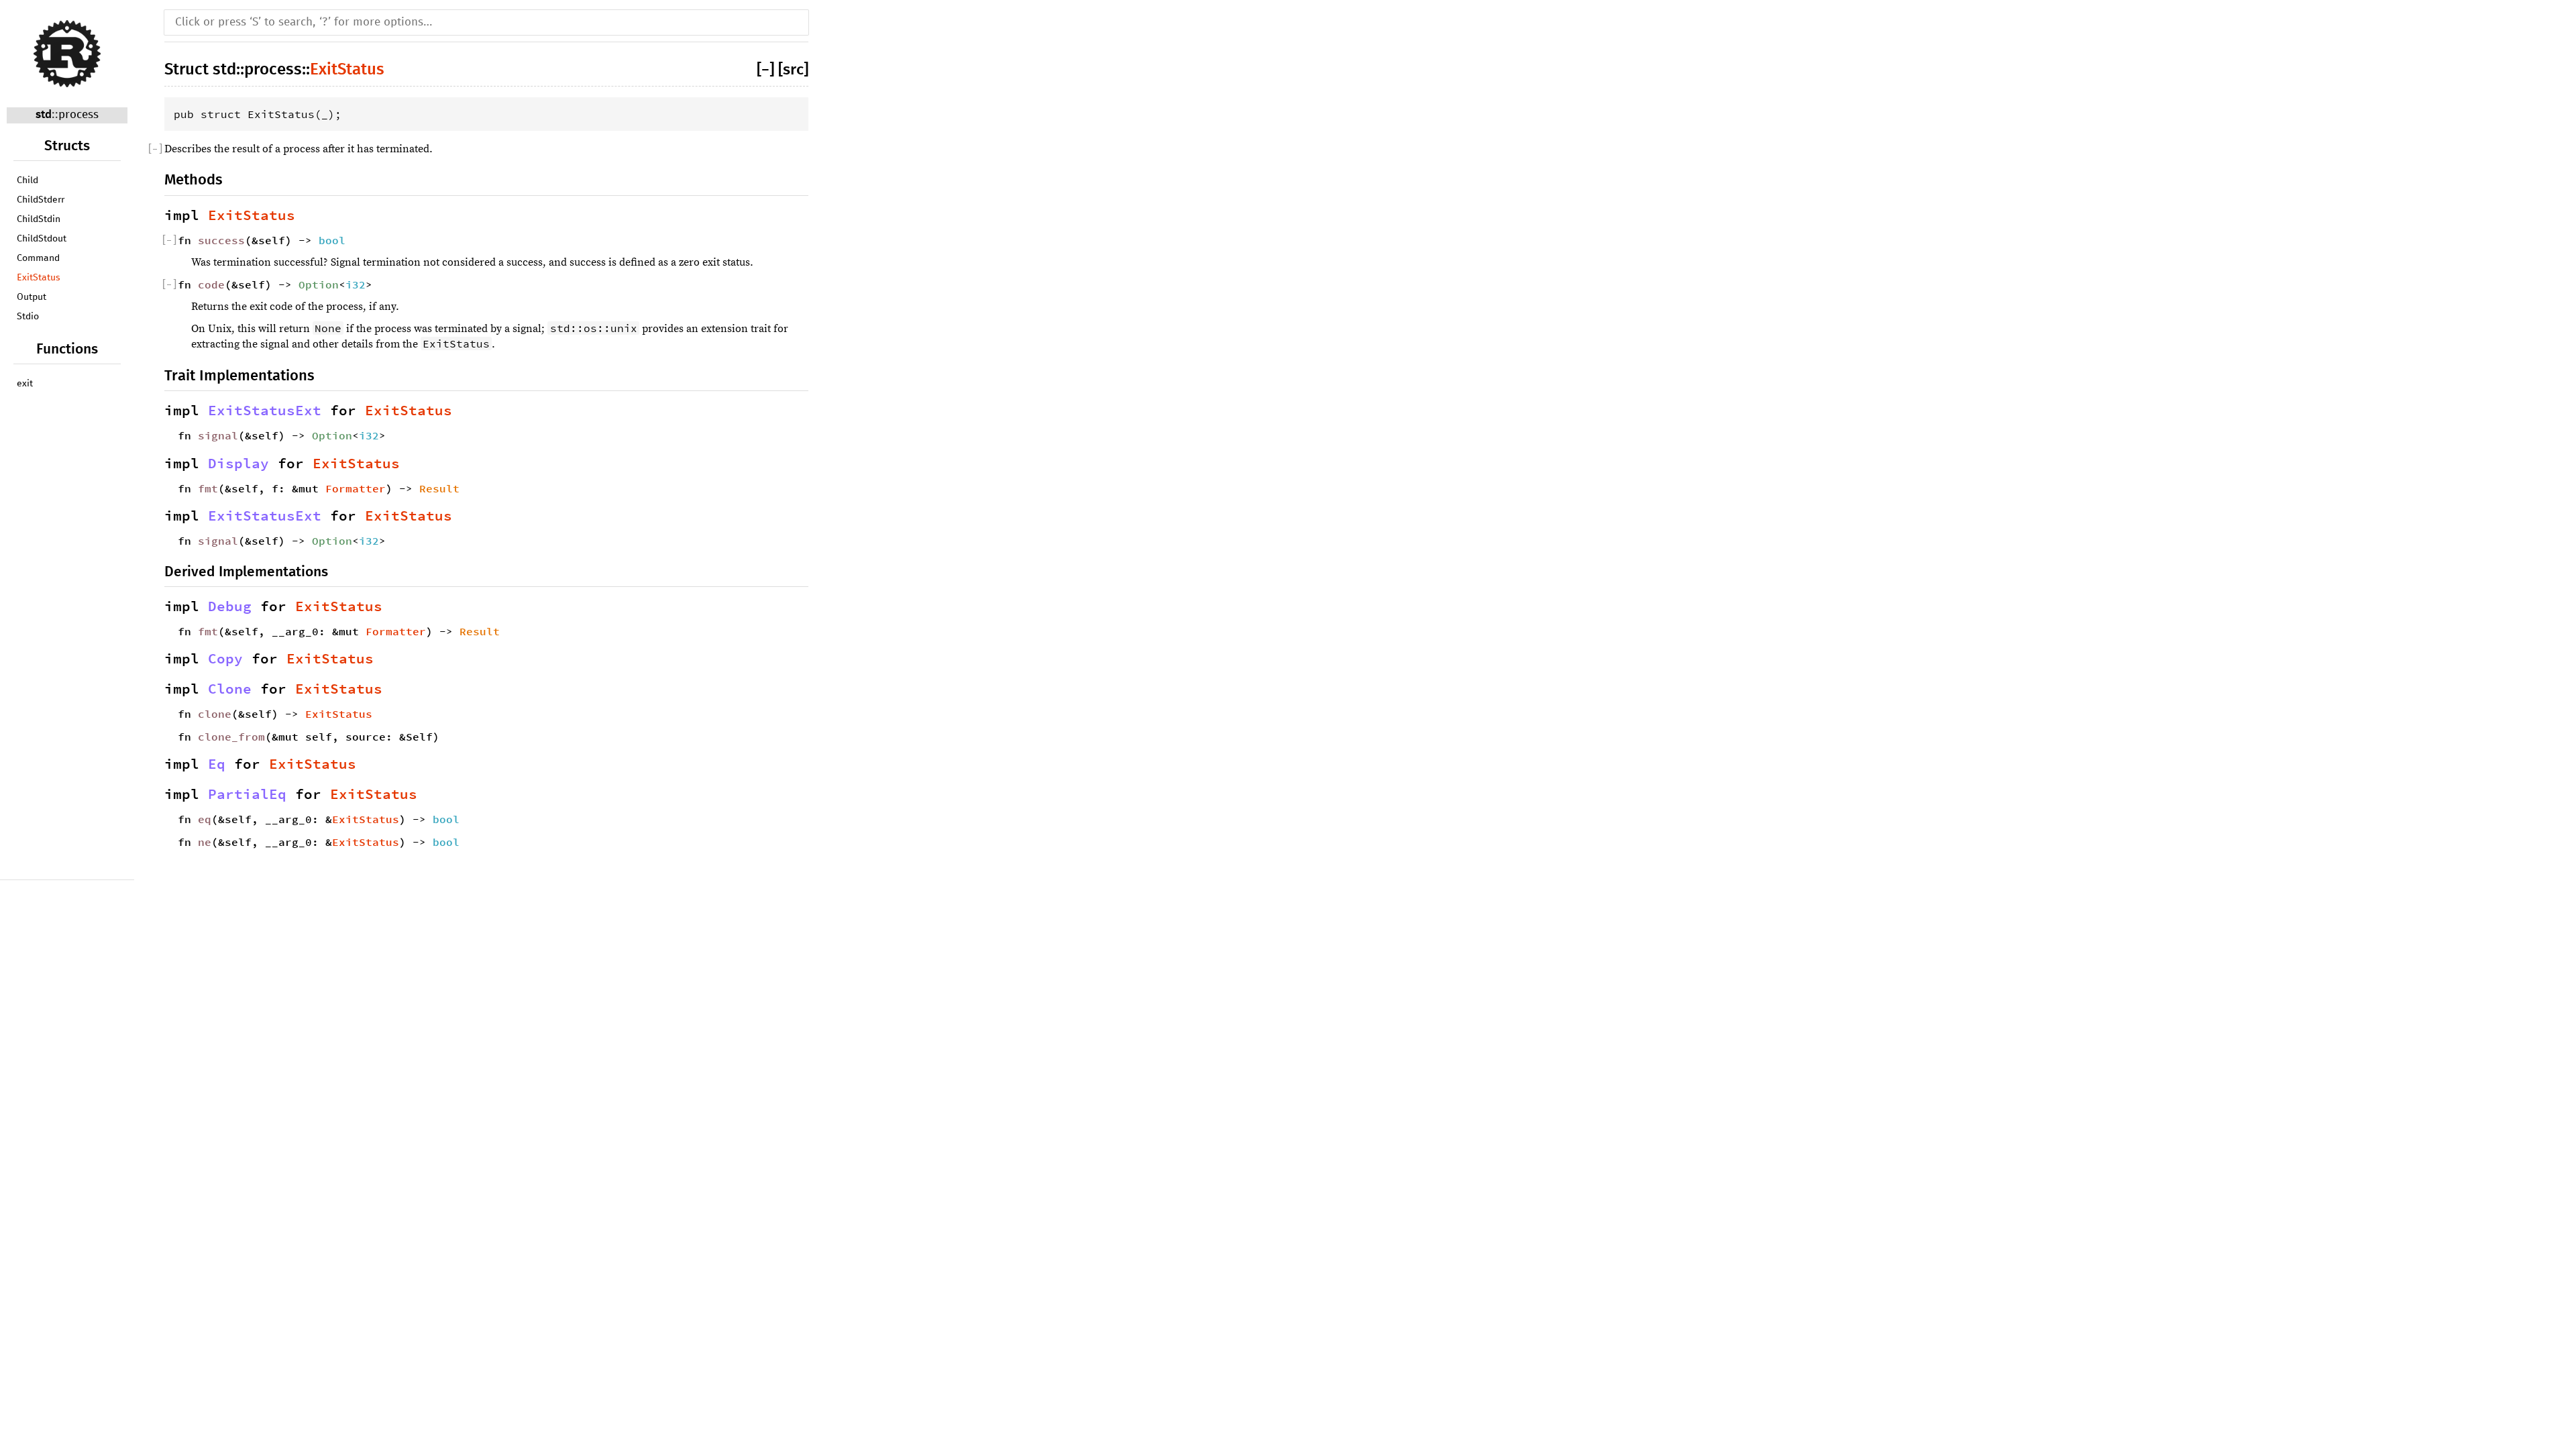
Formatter (356, 488)
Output (32, 297)
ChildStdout (42, 239)
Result (439, 488)
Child (28, 180)
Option (319, 284)
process (78, 115)
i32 (356, 284)
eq (205, 819)
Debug (230, 606)
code (211, 284)
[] (767, 70)
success (221, 240)
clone (215, 714)
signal (218, 435)
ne (205, 842)
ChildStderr (41, 200)
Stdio (28, 317)
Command (38, 258)
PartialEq (247, 794)
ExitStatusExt (265, 411)
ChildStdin (39, 219)
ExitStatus (39, 278)
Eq (217, 764)
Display (238, 464)
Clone (230, 689)
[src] (793, 70)
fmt (208, 488)
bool (332, 240)
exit (25, 384)
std (44, 115)
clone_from (231, 737)
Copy (225, 659)
